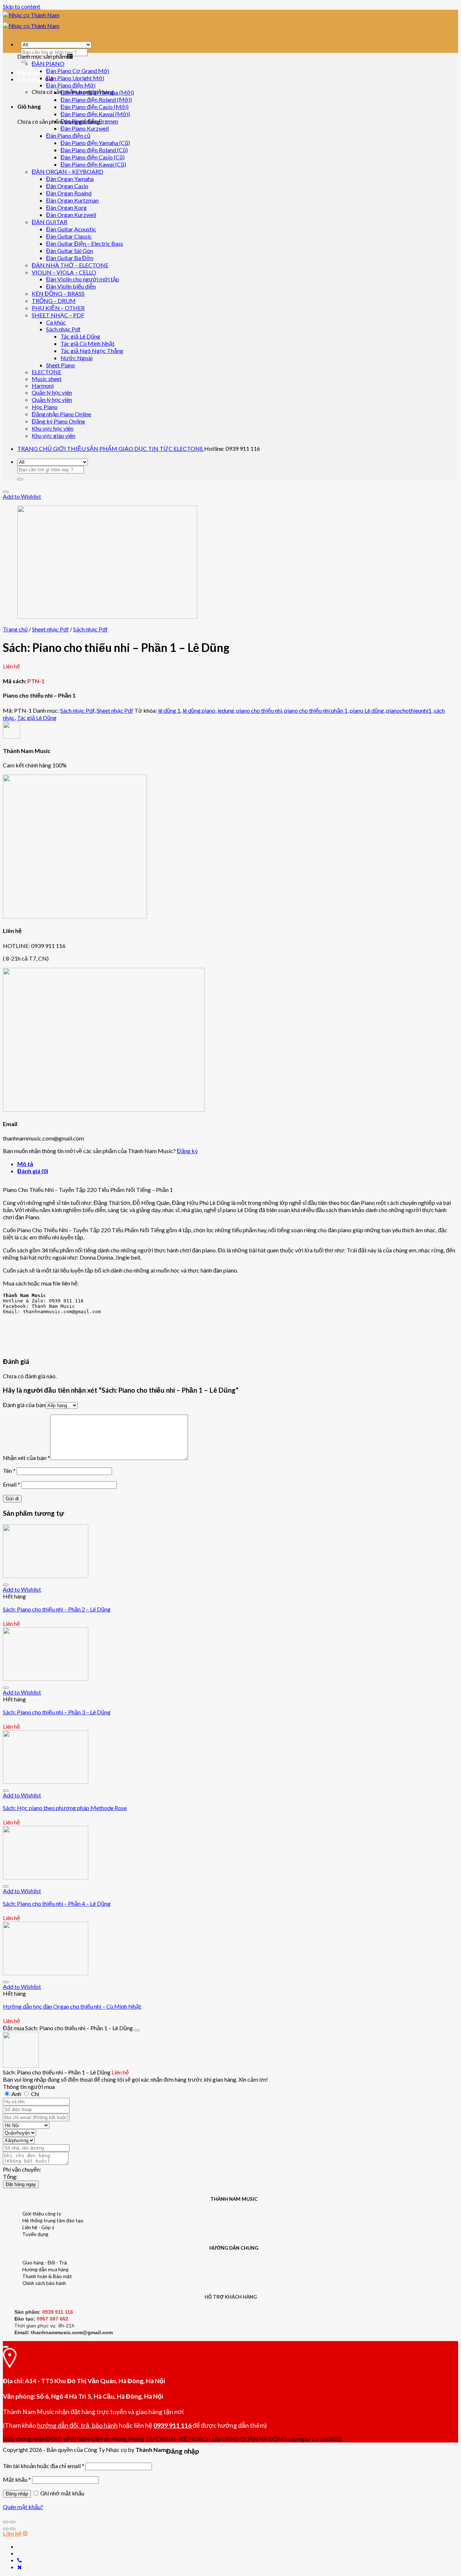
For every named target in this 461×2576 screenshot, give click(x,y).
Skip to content (22, 6)
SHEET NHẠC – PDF (58, 315)
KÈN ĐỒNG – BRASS (58, 293)
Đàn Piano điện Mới (71, 85)
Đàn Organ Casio (67, 186)
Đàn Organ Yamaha (70, 179)
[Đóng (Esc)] (6, 2522)
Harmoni (43, 386)
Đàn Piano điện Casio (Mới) (95, 107)
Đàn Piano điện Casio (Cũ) (93, 157)
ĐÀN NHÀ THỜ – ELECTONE (70, 265)
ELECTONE (46, 372)
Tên (9, 1471)
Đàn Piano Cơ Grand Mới (78, 71)
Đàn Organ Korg (66, 207)
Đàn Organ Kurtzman (72, 200)
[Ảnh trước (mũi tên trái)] (6, 2529)
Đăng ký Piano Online (58, 421)
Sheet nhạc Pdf (50, 629)
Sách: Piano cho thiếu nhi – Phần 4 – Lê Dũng (57, 1903)
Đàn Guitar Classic (69, 236)
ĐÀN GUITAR (50, 222)
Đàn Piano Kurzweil (85, 128)
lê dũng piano (199, 710)
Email (12, 1484)
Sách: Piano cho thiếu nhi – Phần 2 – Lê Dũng (57, 1609)
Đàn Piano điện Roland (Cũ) (94, 150)
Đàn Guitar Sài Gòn (70, 251)
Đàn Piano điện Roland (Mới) (96, 99)
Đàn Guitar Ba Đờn (70, 258)
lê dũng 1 (169, 710)
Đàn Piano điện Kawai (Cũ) (93, 164)
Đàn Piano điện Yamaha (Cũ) (95, 143)
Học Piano (45, 407)
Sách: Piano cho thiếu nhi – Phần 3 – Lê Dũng (57, 1712)
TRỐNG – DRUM (54, 301)
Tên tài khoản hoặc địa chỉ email (44, 2466)
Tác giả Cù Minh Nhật (88, 343)
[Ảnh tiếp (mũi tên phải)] (13, 2529)
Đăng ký (187, 1151)
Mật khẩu (17, 2479)
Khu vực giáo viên (53, 436)
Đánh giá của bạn (24, 1405)
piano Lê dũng (367, 710)
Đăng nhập (17, 2494)
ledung (226, 710)
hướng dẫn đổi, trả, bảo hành (77, 2425)
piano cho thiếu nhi (259, 710)
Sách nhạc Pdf (63, 329)
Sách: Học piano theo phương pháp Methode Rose (65, 1808)
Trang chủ (15, 629)
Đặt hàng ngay (21, 2184)
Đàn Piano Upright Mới (75, 78)
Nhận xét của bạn (26, 1458)
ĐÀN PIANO (48, 64)
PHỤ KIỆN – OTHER (58, 308)
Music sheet (47, 379)
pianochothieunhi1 (409, 710)
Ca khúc (56, 322)
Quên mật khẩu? (23, 2507)
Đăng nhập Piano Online (61, 414)
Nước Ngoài (77, 358)
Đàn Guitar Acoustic (71, 229)
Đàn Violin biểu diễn (71, 286)
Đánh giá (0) (33, 1171)
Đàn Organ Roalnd (69, 193)
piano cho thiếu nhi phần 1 (316, 710)
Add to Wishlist (22, 496)
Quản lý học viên (52, 392)
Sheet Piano (61, 365)
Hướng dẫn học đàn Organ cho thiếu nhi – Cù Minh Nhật (72, 2006)
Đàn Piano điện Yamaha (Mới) (97, 92)
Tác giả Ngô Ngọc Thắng (92, 351)
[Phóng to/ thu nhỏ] (13, 2522)
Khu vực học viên (53, 428)
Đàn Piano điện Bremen (89, 121)
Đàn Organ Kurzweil (71, 215)
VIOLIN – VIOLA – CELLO (64, 272)
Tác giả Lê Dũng (80, 336)
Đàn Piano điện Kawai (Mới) (95, 114)
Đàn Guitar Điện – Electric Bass (85, 243)
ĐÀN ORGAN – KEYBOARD (68, 171)
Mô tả (25, 1164)
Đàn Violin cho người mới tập (83, 279)
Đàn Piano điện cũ (68, 135)
